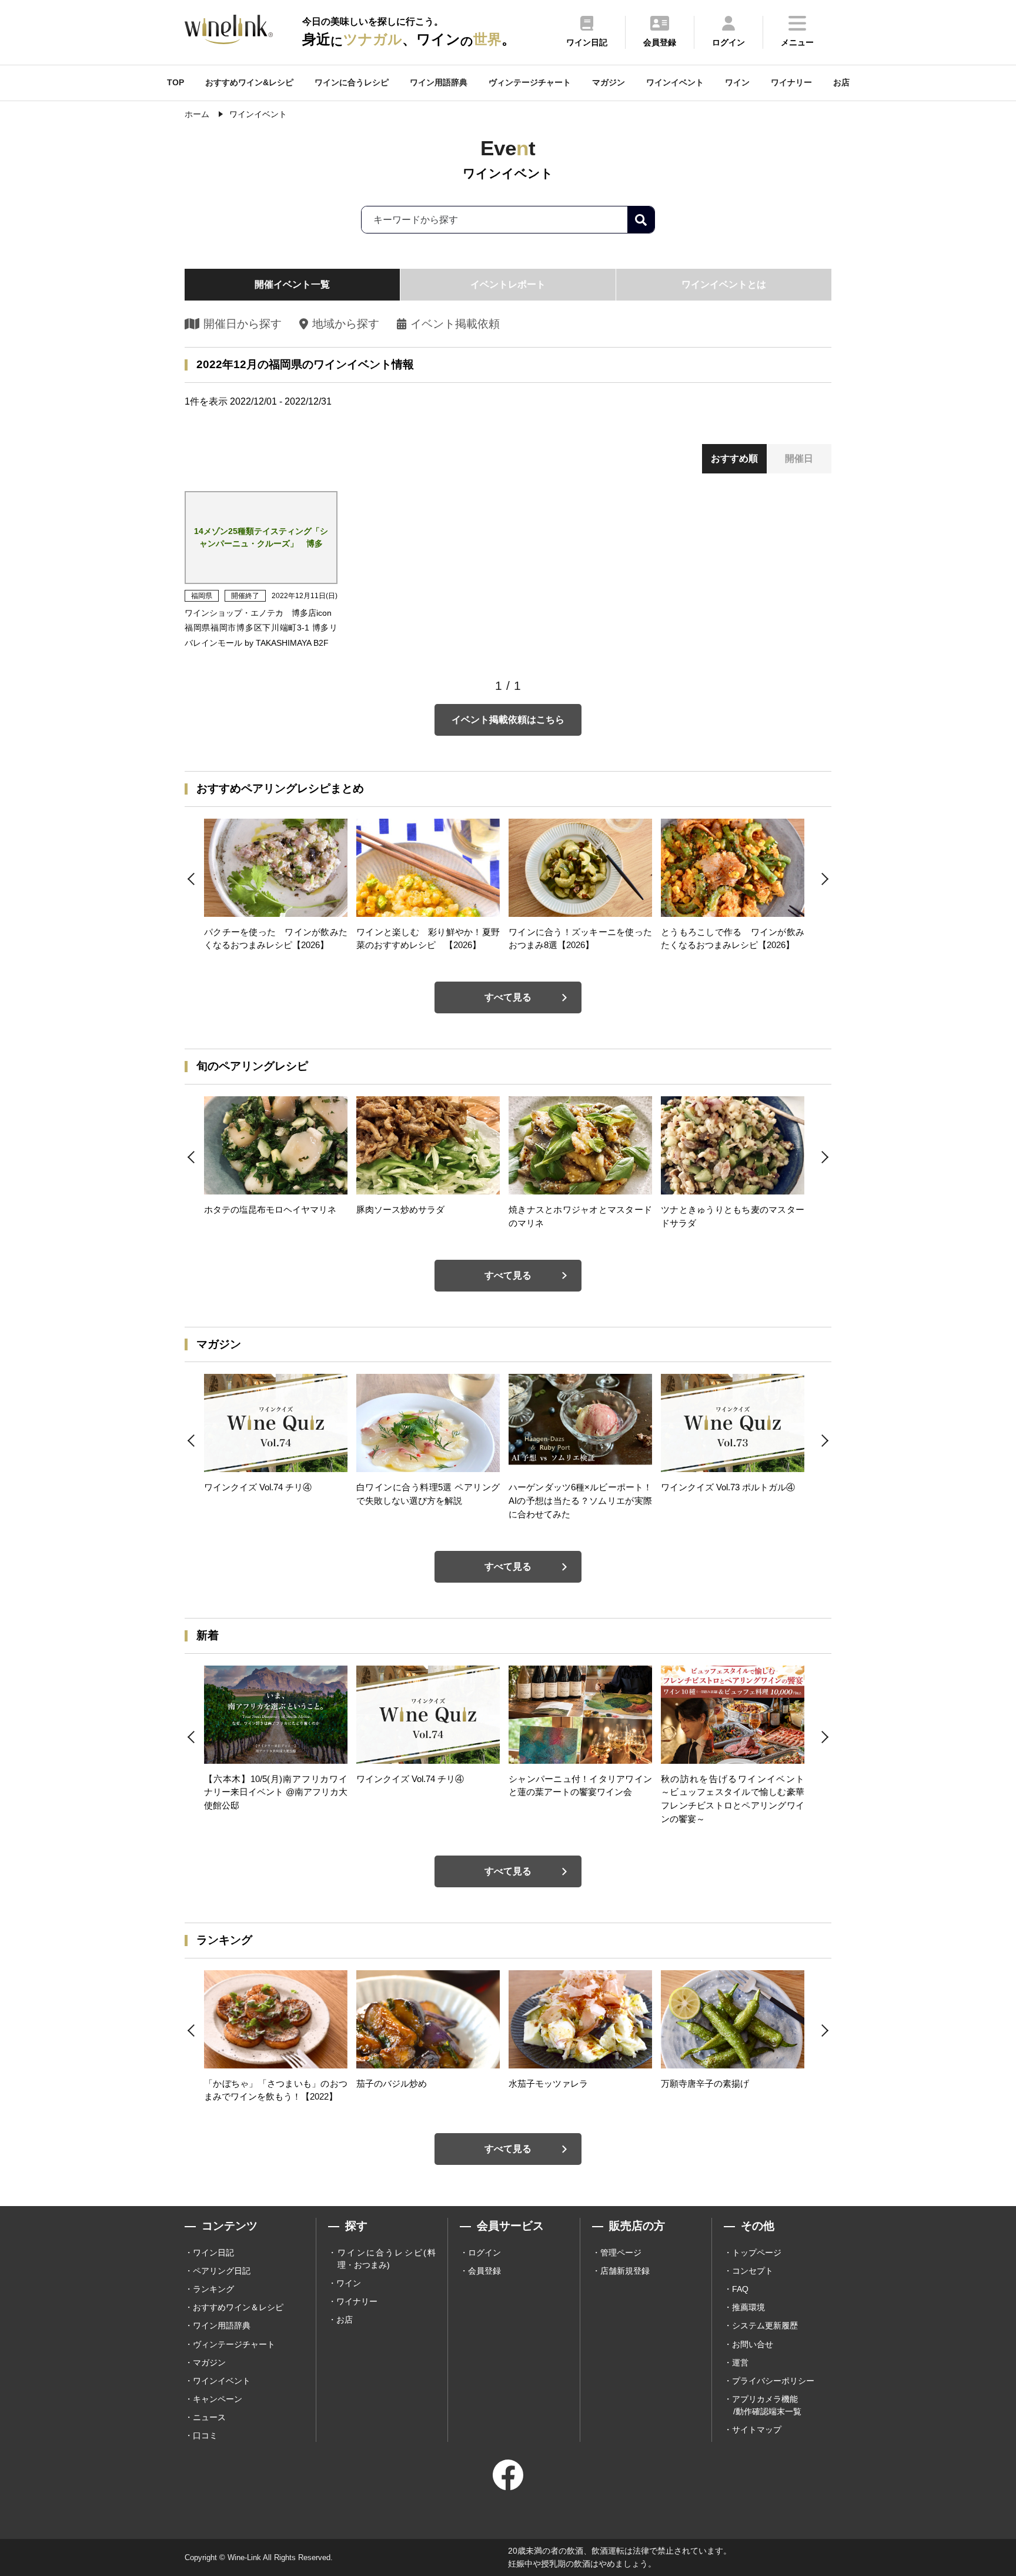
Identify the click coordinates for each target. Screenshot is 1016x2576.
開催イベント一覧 (292, 284)
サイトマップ (757, 2430)
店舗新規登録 (625, 2271)
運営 (740, 2363)
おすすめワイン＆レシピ (238, 2307)
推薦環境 (748, 2307)
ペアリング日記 (222, 2271)
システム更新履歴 (765, 2325)
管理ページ (621, 2253)
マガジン (609, 82)
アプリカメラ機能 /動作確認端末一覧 (767, 2405)
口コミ (205, 2435)
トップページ (757, 2253)
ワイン (737, 82)
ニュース (209, 2417)
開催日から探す (243, 324)
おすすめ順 (734, 458)
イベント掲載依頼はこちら (508, 720)
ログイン (484, 2253)
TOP (176, 82)
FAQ (740, 2289)
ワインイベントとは (724, 284)
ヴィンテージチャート (530, 82)
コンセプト (753, 2271)
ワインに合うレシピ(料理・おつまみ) (387, 2259)
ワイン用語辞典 (439, 82)
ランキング (213, 2289)
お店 (841, 82)
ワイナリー (791, 82)
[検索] (641, 220)
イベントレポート (508, 284)
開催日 (799, 458)
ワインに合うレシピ (352, 82)
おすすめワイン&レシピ (249, 82)
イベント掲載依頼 (455, 324)
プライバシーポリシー (773, 2381)
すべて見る (508, 997)
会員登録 (484, 2271)
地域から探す (345, 324)
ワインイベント (675, 82)
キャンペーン (218, 2399)
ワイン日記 (213, 2253)
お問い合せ (753, 2344)
